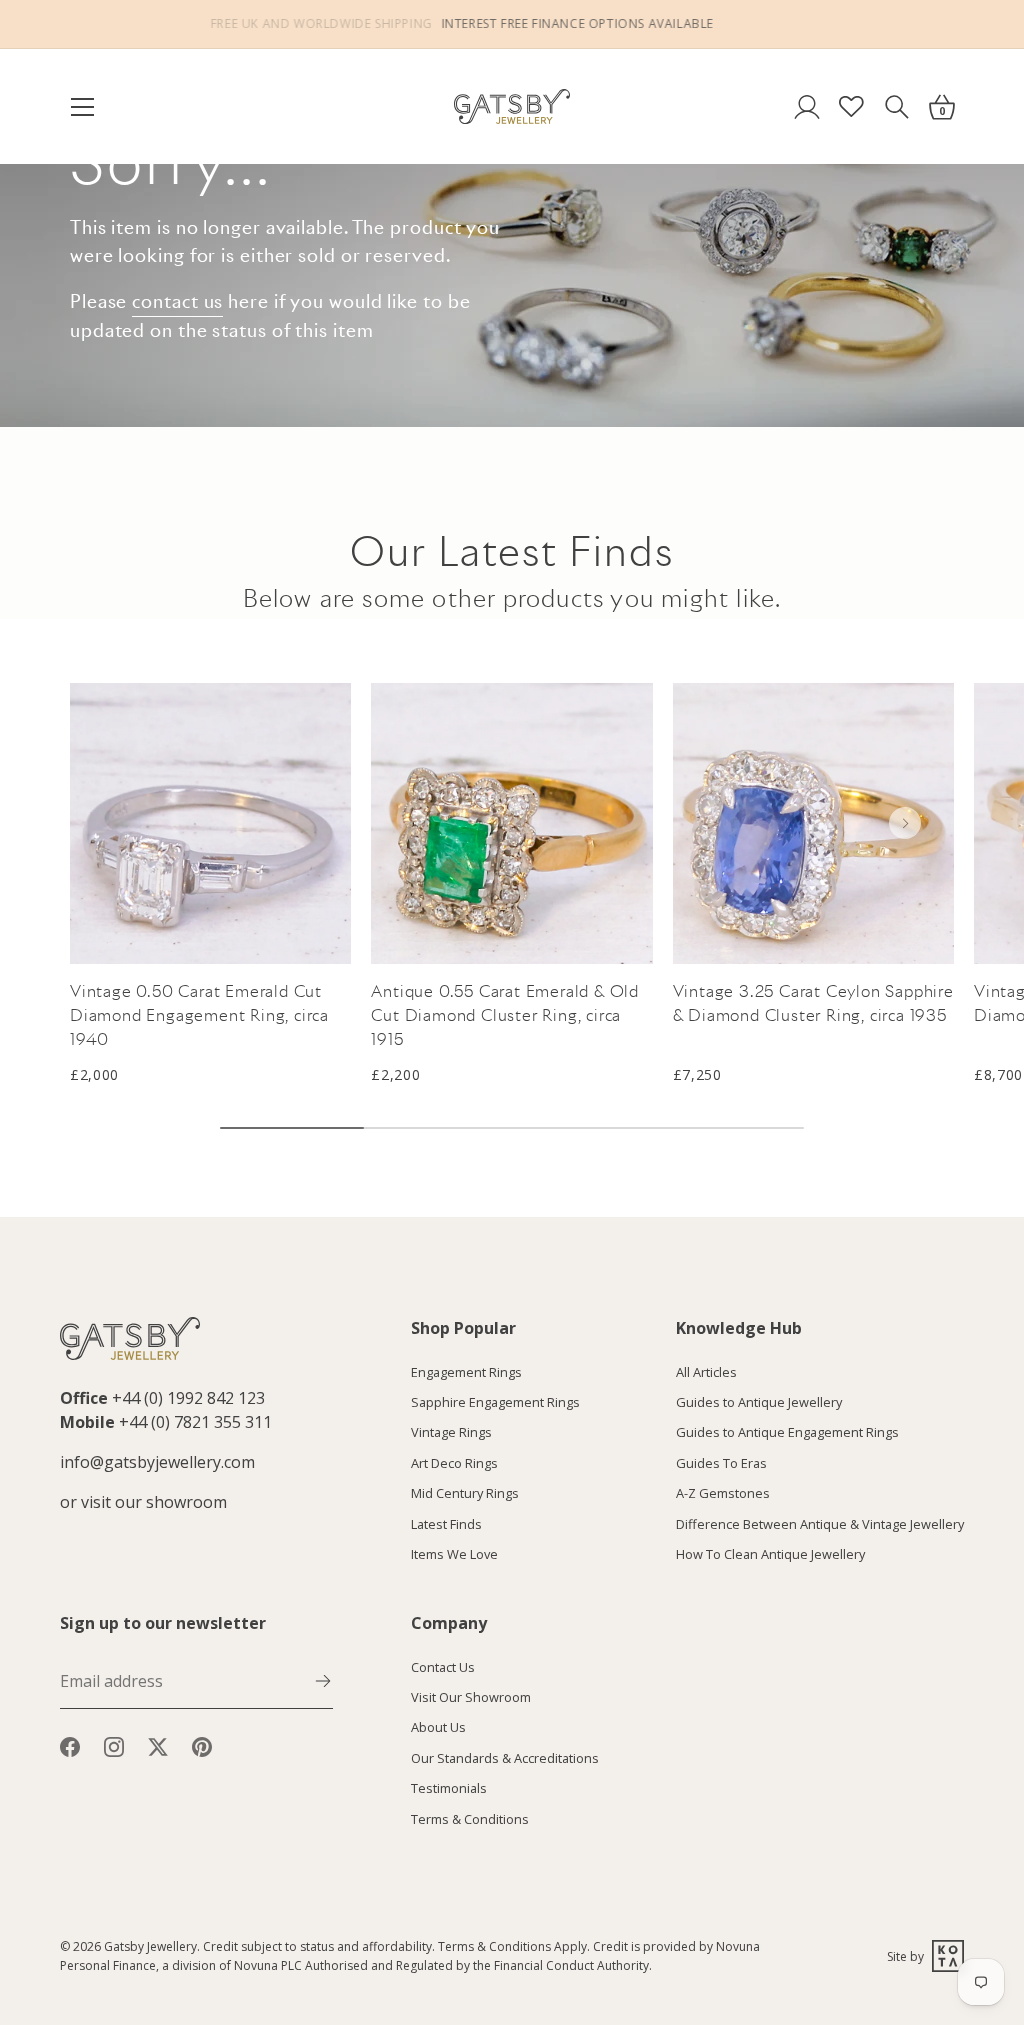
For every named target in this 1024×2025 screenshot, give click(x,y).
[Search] (896, 106)
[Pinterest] (202, 1745)
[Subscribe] (323, 1679)
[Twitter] (158, 1745)
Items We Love (454, 1554)
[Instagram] (114, 1745)
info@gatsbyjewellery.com (157, 1462)
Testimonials (449, 1788)
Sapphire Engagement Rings (495, 1402)
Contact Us (443, 1667)
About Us (438, 1727)
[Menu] (92, 107)
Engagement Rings (466, 1372)
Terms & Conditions (470, 1819)
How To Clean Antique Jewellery (770, 1554)
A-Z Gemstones (723, 1493)
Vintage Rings (451, 1432)
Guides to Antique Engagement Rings (787, 1432)
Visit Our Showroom (471, 1697)
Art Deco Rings (454, 1463)
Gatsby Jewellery (150, 1946)
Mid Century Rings (465, 1493)
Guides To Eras (721, 1463)
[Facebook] (70, 1745)
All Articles (706, 1372)
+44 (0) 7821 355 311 (195, 1422)
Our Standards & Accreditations (505, 1758)
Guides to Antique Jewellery (759, 1402)
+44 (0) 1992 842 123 (188, 1398)
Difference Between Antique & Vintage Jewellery (820, 1524)
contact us (177, 301)
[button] (905, 823)
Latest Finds (446, 1524)
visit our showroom (154, 1502)
